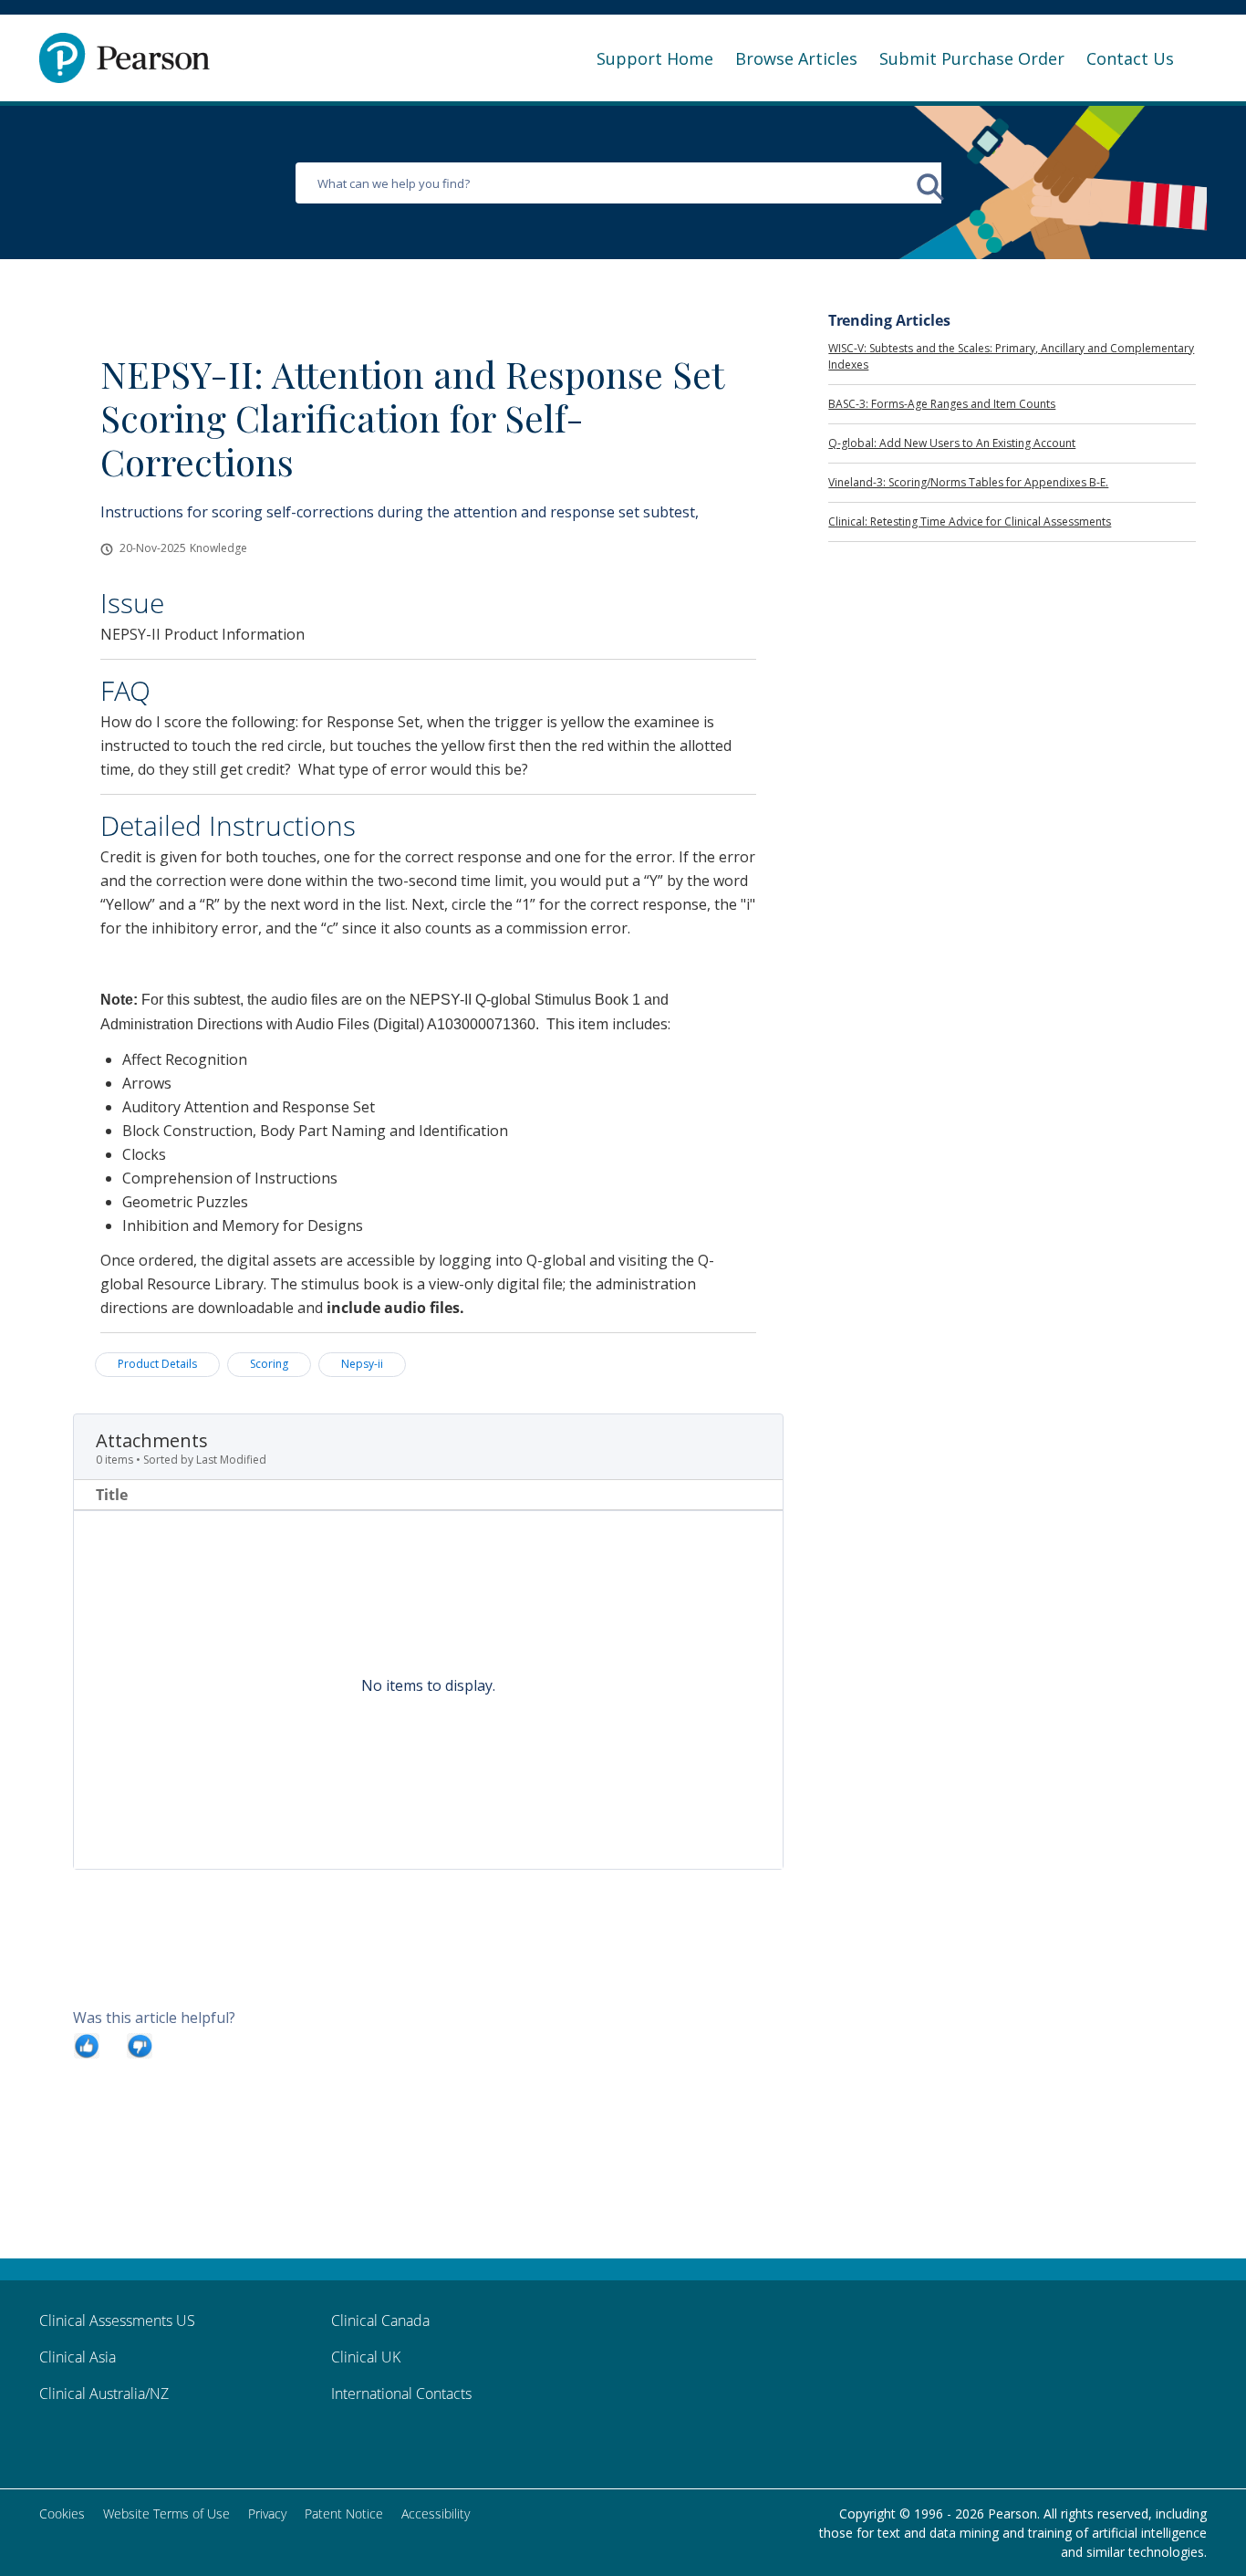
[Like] (87, 2045)
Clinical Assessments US (117, 2320)
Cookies (62, 2513)
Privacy (267, 2513)
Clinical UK (366, 2357)
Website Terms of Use (166, 2513)
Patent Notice (344, 2513)
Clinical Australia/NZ (104, 2393)
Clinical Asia (78, 2357)
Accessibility (436, 2513)
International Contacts (401, 2393)
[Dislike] (140, 2045)
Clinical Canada (380, 2320)
